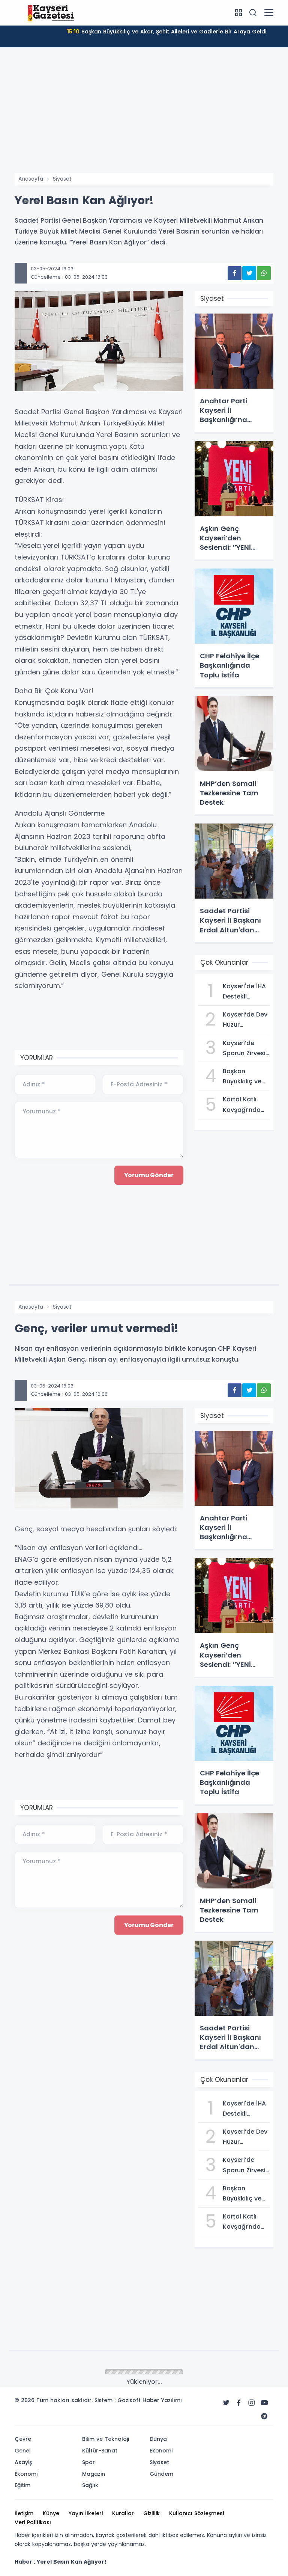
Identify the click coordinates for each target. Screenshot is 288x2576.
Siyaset (62, 179)
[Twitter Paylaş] (249, 273)
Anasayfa (31, 179)
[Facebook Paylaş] (235, 273)
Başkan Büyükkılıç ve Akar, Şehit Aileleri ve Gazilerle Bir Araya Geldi (167, 32)
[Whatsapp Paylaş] (264, 273)
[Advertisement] (144, 117)
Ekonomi (64, 2372)
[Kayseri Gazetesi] (52, 12)
